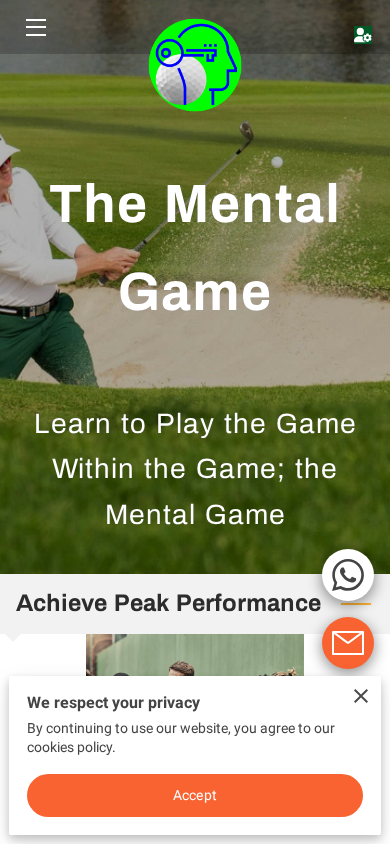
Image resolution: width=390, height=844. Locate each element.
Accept (195, 795)
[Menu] (34, 27)
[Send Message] (348, 643)
